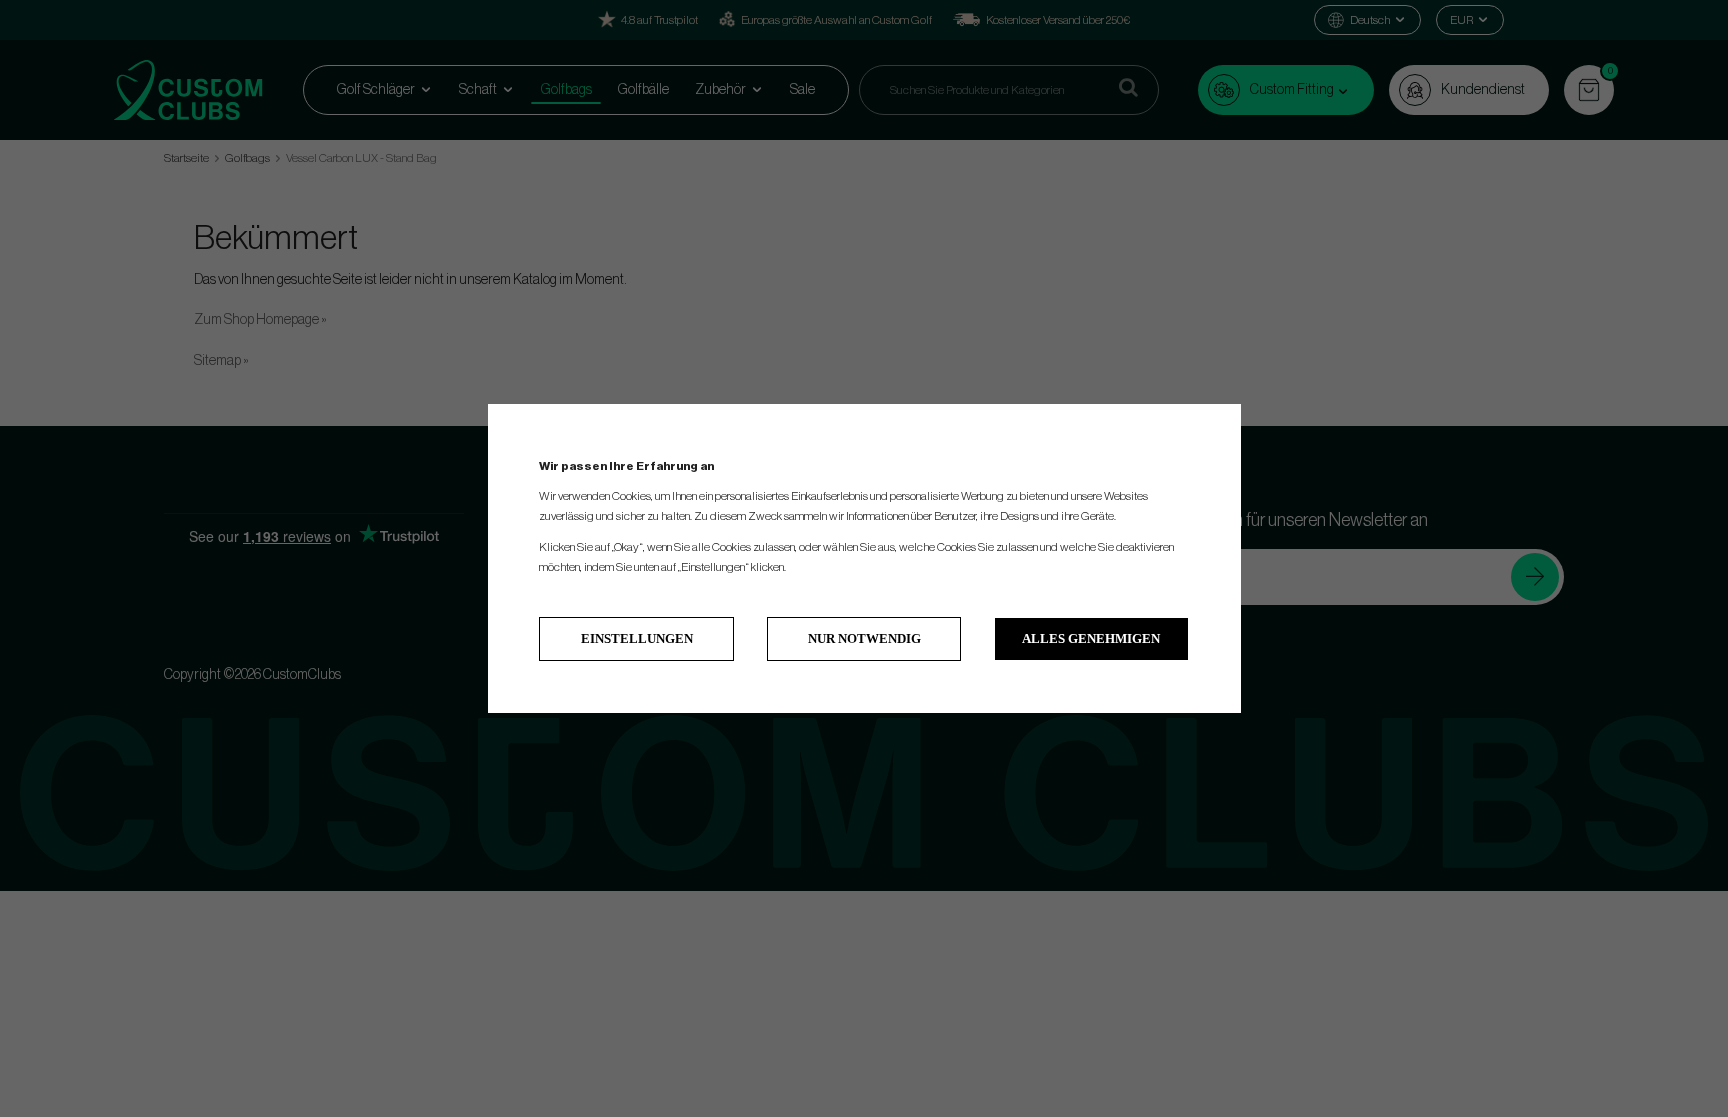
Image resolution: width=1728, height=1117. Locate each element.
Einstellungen (637, 638)
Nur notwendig (864, 638)
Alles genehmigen (1091, 638)
